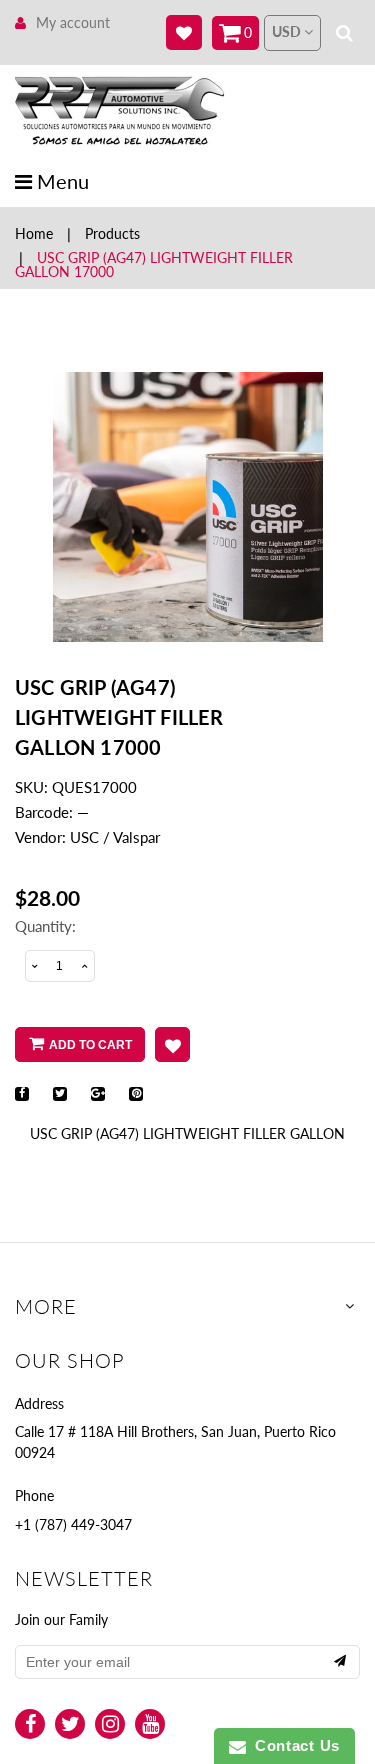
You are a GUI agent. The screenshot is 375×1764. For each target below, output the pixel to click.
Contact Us (293, 1745)
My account (73, 22)
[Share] (22, 1094)
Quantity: (45, 926)
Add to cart (90, 1045)
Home (34, 233)
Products (112, 233)
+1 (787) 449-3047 (73, 1524)
